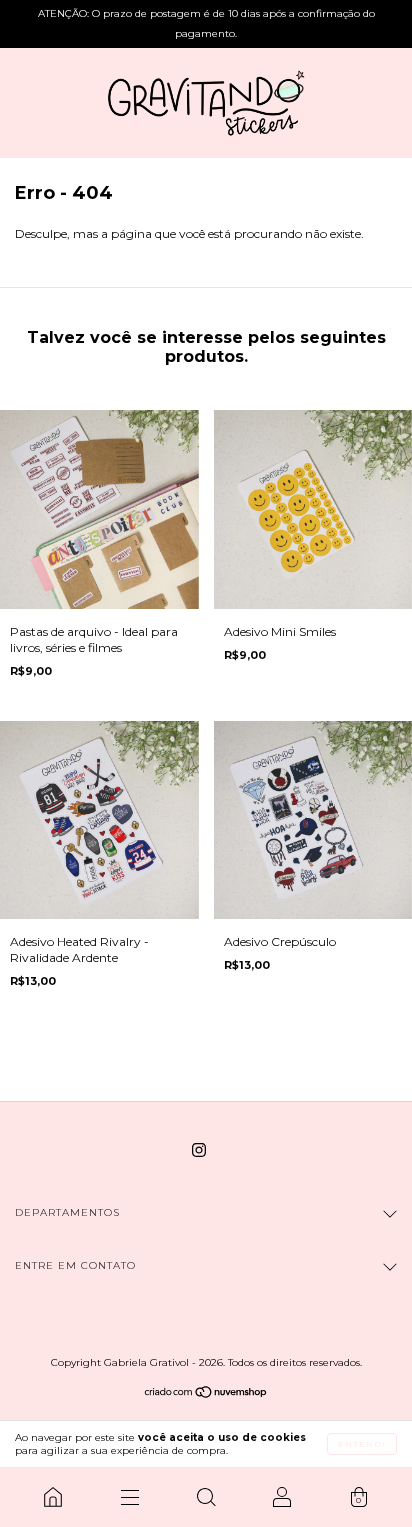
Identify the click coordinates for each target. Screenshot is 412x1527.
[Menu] (129, 1497)
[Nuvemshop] (206, 1394)
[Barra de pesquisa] (206, 1497)
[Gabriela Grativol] (53, 1497)
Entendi (362, 1444)
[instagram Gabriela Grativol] (199, 1149)
